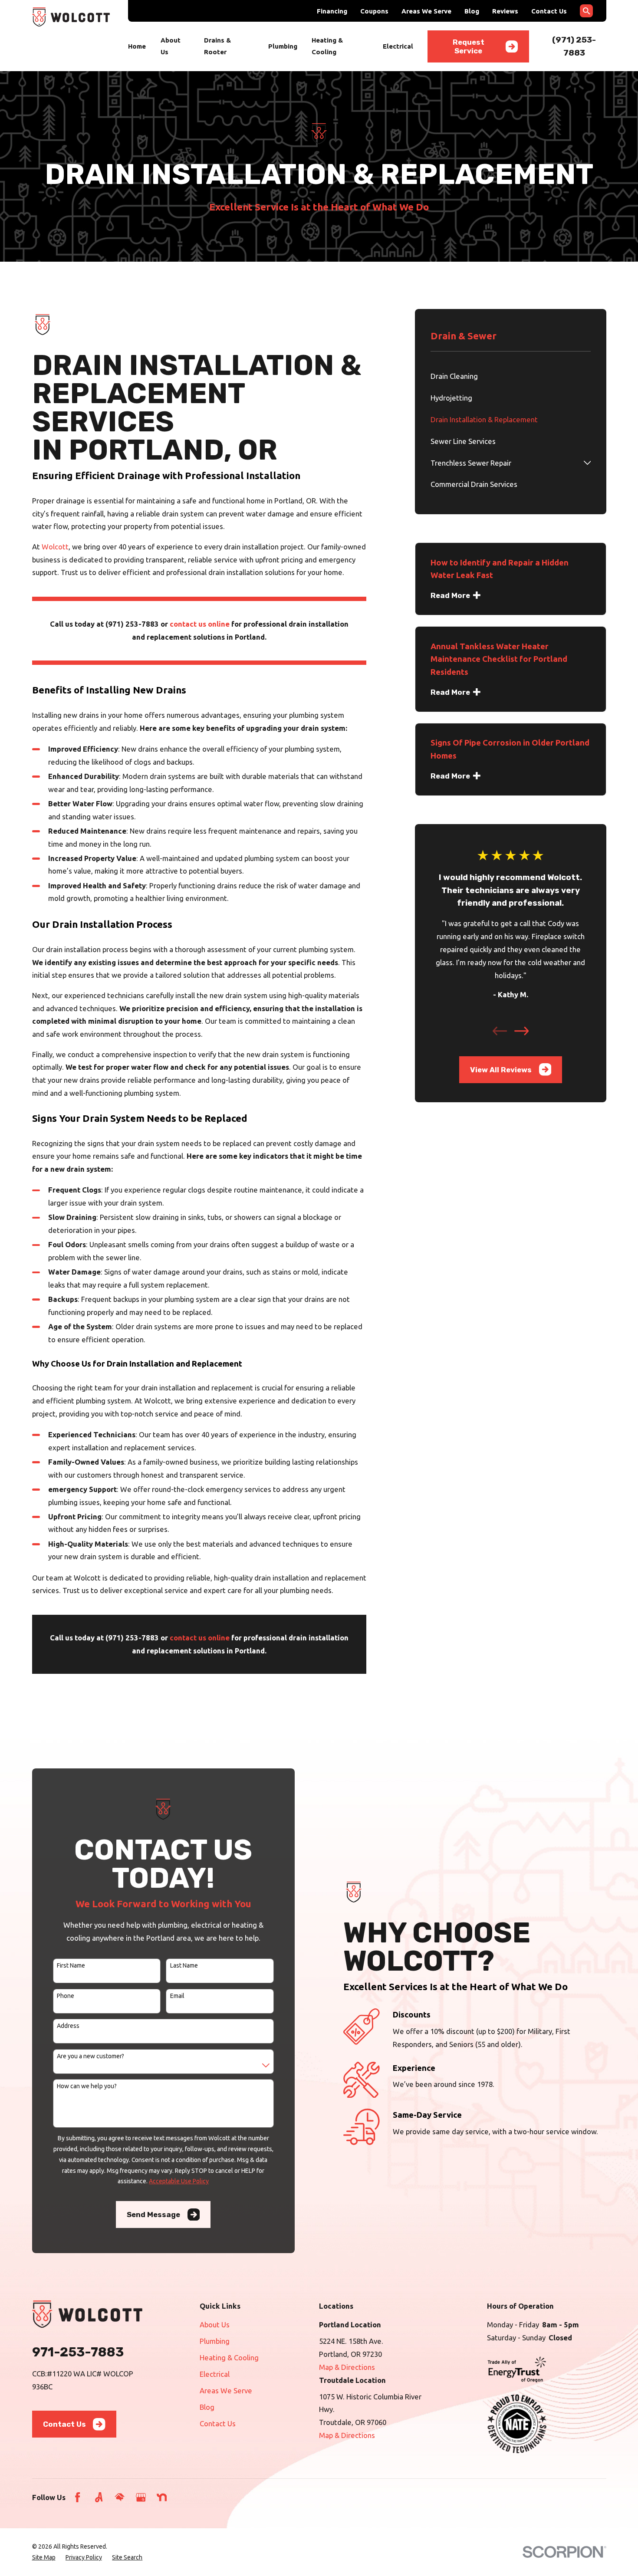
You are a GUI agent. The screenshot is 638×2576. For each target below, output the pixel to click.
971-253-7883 (78, 2352)
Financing (332, 11)
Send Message (153, 2215)
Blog (472, 11)
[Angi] (99, 2497)
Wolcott (55, 547)
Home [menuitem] (137, 46)
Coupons (374, 11)
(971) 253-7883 (132, 624)
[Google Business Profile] (141, 2497)
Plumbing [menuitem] (283, 46)
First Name (71, 1965)
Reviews (505, 11)
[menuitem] (511, 376)
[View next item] (521, 1031)
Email (177, 1996)
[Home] (71, 17)
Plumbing (215, 2341)
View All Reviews (501, 1070)
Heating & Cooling (229, 2357)
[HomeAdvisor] (120, 2497)
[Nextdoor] (162, 2497)
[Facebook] (77, 2497)
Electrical (215, 2374)
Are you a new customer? (90, 2056)
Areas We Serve (426, 11)
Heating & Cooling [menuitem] (327, 46)
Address (68, 2026)
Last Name (184, 1965)
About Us (215, 2325)
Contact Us (549, 11)
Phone (66, 1996)
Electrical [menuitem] (398, 46)
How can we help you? (87, 2086)
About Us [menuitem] (171, 46)
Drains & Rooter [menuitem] (217, 46)
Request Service (469, 46)
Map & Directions (347, 2367)
